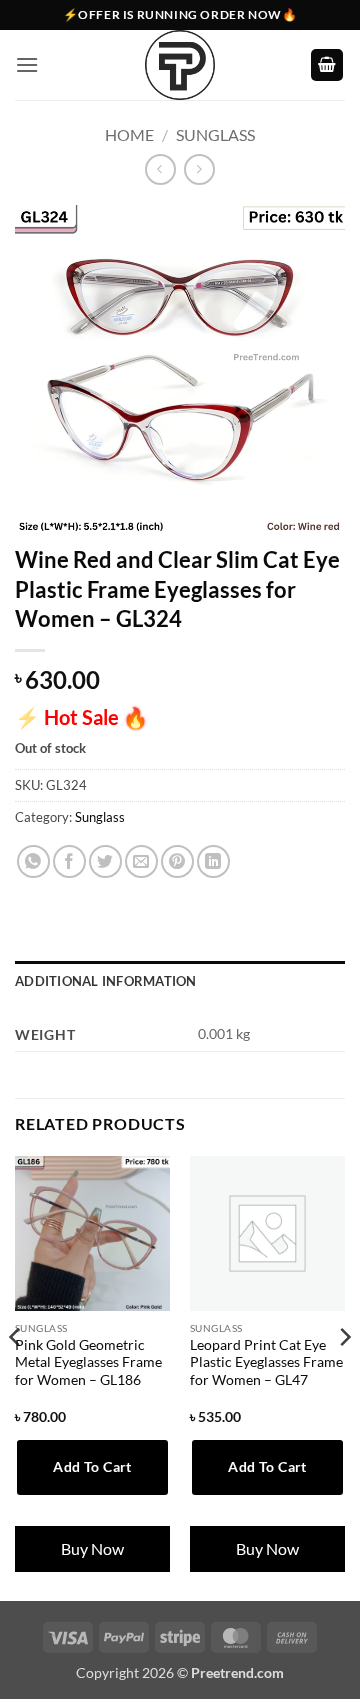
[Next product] (160, 169)
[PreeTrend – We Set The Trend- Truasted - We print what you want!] (180, 65)
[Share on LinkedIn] (213, 861)
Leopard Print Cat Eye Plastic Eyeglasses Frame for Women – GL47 (266, 1362)
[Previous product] (199, 169)
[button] (27, 64)
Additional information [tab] (106, 981)
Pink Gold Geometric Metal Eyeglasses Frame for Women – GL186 (88, 1362)
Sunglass (215, 134)
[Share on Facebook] (69, 861)
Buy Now (92, 1548)
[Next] (344, 1376)
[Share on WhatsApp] (33, 861)
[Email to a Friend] (141, 861)
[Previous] (16, 1376)
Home (129, 134)
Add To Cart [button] (92, 1466)
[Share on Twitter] (105, 861)
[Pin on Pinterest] (177, 861)
